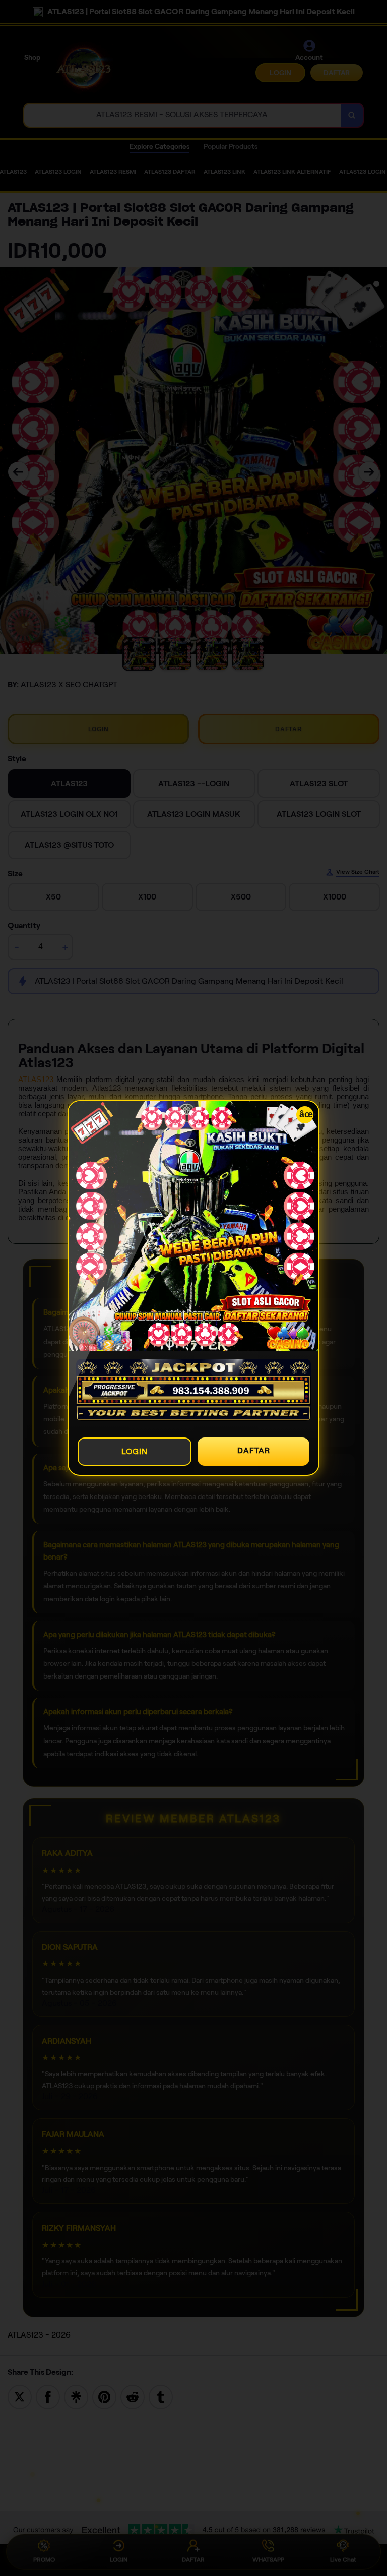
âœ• (306, 1114)
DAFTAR (254, 1450)
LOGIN (135, 1451)
